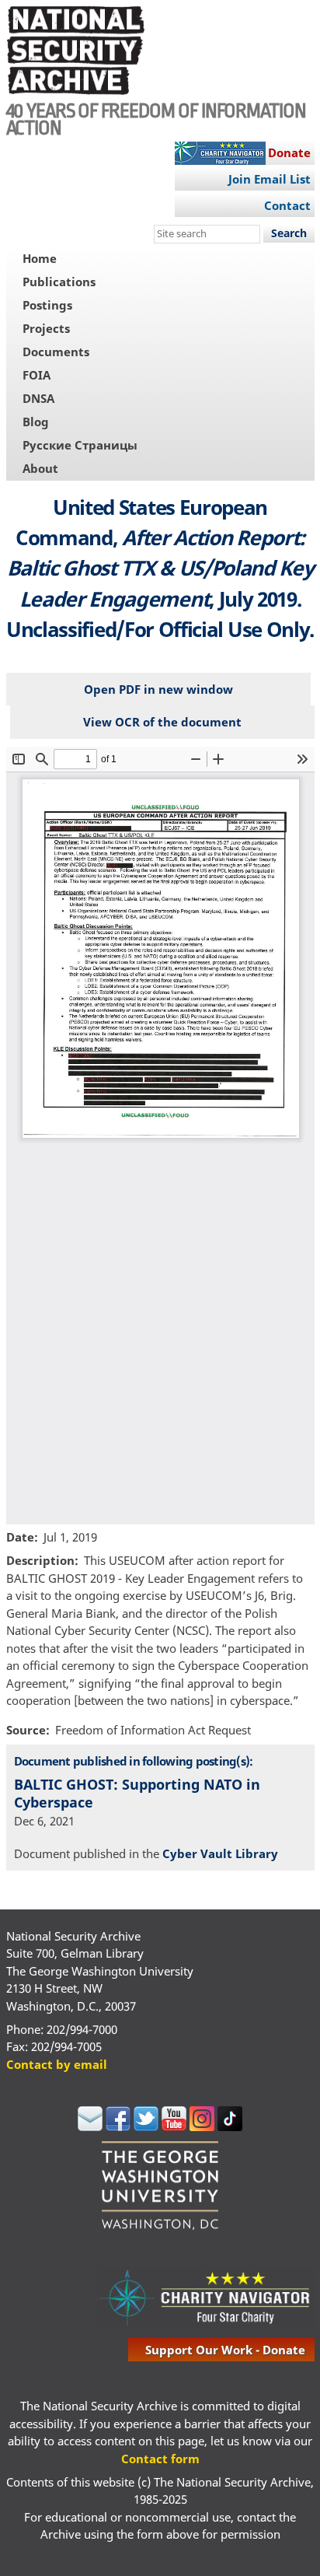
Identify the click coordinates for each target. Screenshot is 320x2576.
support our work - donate (225, 2350)
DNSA (38, 398)
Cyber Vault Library (220, 1853)
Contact (287, 205)
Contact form (160, 2459)
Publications (59, 282)
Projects (46, 328)
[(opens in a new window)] (90, 2126)
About (40, 468)
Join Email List (270, 179)
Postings (47, 305)
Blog (36, 422)
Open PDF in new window (158, 689)
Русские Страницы (80, 445)
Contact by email (57, 2064)
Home (40, 258)
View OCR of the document (162, 722)
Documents (56, 352)
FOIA (37, 375)
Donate (289, 152)
